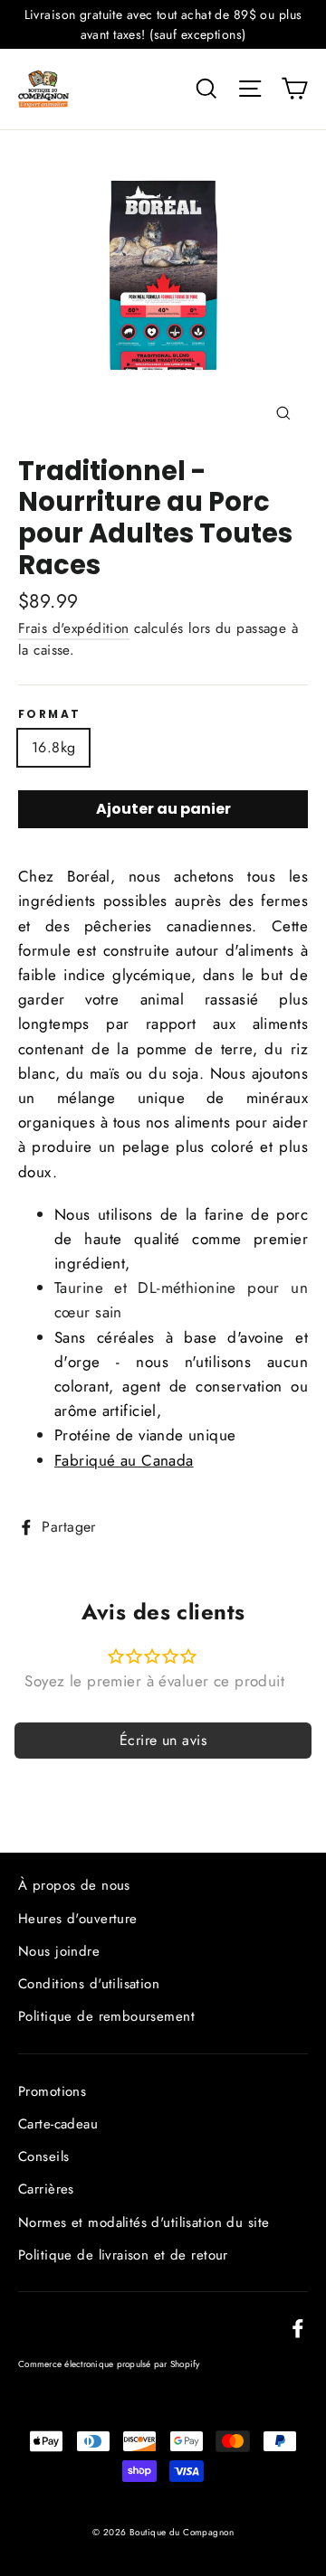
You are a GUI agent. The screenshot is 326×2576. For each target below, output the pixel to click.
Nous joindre (59, 1951)
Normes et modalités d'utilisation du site (144, 2222)
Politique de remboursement (106, 2016)
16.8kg (53, 747)
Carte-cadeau (58, 2124)
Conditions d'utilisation (89, 1984)
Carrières (46, 2189)
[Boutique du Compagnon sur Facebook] (298, 2327)
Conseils (43, 2156)
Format (49, 714)
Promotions (52, 2091)
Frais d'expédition (74, 628)
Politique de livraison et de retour (123, 2255)
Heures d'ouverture (78, 1919)
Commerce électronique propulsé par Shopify (109, 2364)
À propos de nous (74, 1885)
